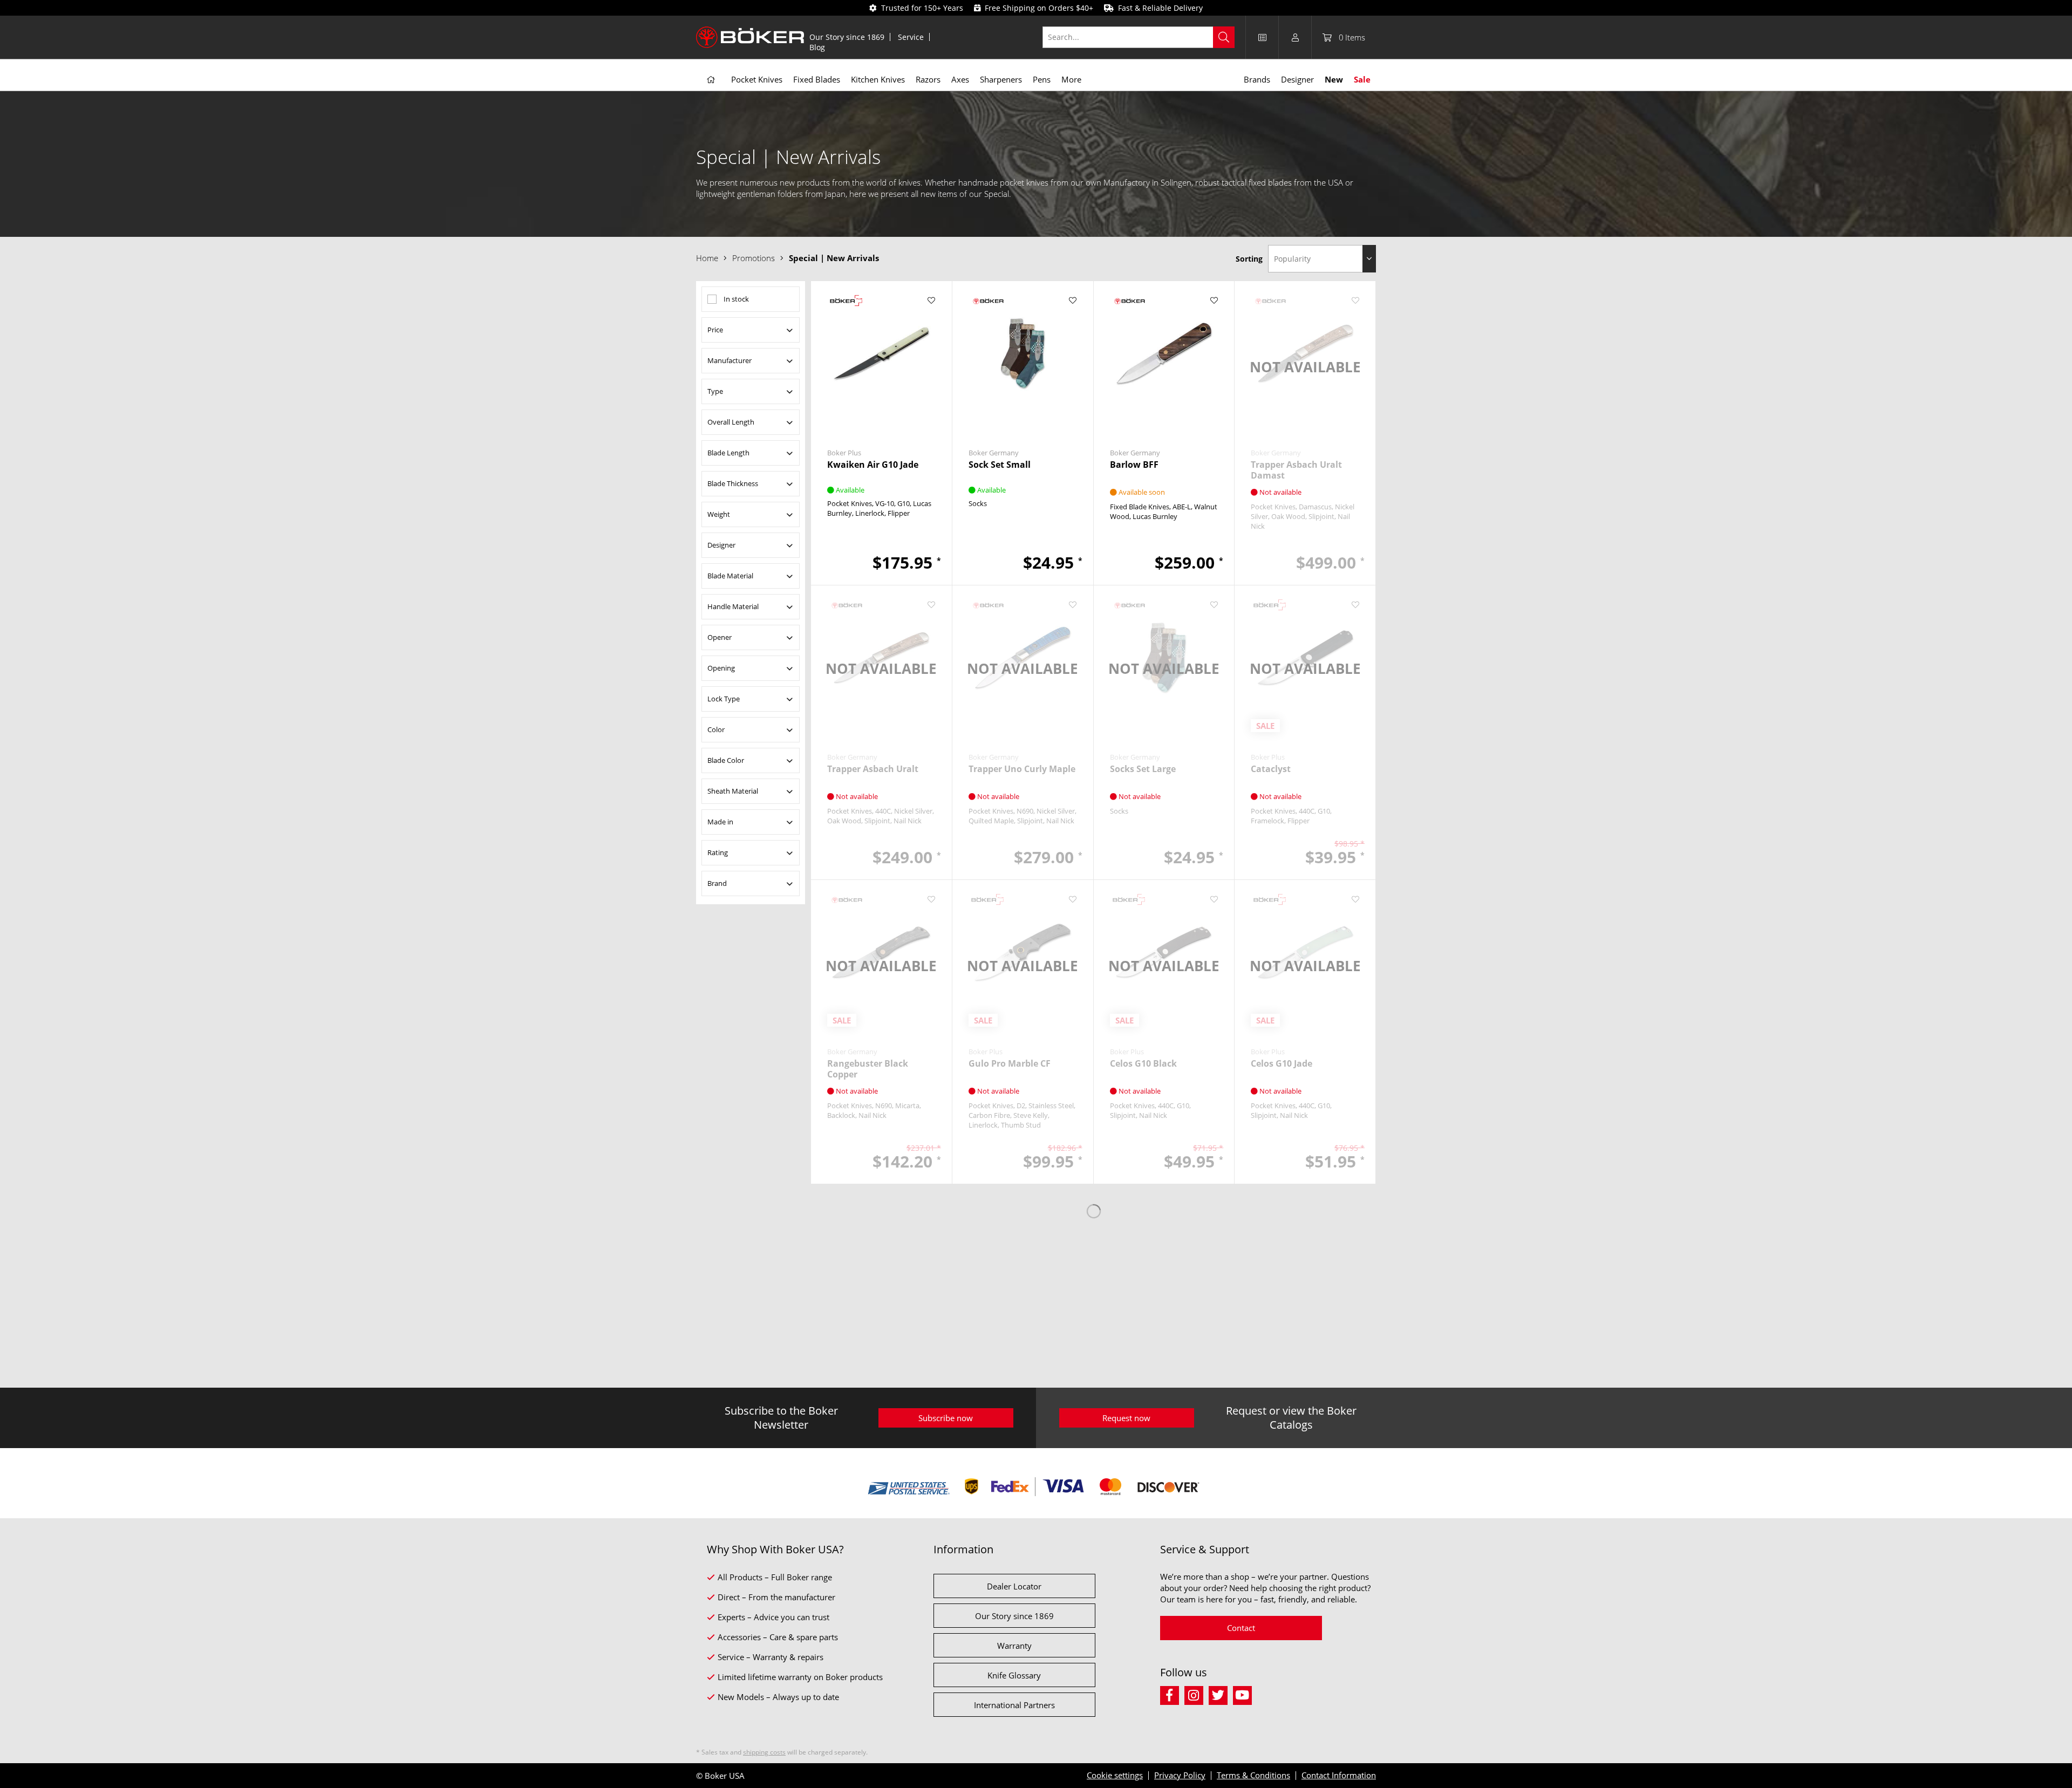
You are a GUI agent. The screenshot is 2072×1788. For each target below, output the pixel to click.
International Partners (1014, 1705)
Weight (719, 514)
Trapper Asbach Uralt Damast (1296, 470)
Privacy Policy (1180, 1775)
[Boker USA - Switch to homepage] (750, 37)
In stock (736, 299)
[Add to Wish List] (932, 301)
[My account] (1295, 37)
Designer (721, 545)
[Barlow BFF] (1164, 361)
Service (911, 37)
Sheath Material (733, 791)
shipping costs (764, 1752)
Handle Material (733, 606)
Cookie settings (1115, 1775)
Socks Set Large (1143, 769)
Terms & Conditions (1253, 1775)
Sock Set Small (1000, 465)
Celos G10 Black (1143, 1064)
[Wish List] (1262, 37)
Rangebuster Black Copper (868, 1069)
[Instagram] (1197, 1694)
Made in (720, 822)
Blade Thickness (733, 483)
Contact (1241, 1628)
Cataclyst (1271, 769)
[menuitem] (847, 37)
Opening (721, 668)
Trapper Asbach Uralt (873, 769)
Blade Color (726, 760)
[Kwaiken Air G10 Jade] (881, 361)
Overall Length (731, 422)
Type (715, 391)
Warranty (1014, 1646)
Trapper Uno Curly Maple (1022, 769)
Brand (717, 883)
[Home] (711, 80)
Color (716, 729)
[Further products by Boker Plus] (881, 301)
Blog (817, 47)
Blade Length (728, 453)
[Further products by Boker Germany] (1023, 301)
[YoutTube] (1244, 1694)
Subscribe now (946, 1418)
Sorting (1249, 259)
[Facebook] (1172, 1694)
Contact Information (1339, 1775)
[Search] (1224, 37)
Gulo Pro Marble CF (1010, 1064)
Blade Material (730, 576)
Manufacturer (730, 360)
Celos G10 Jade (1282, 1064)
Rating (718, 852)
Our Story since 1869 (847, 37)
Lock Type (724, 699)
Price (715, 330)
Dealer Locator (1014, 1586)
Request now (1126, 1418)
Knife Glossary (1014, 1675)
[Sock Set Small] (1023, 361)
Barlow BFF (1134, 465)
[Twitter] (1221, 1694)
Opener (720, 637)
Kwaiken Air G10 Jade (873, 465)
